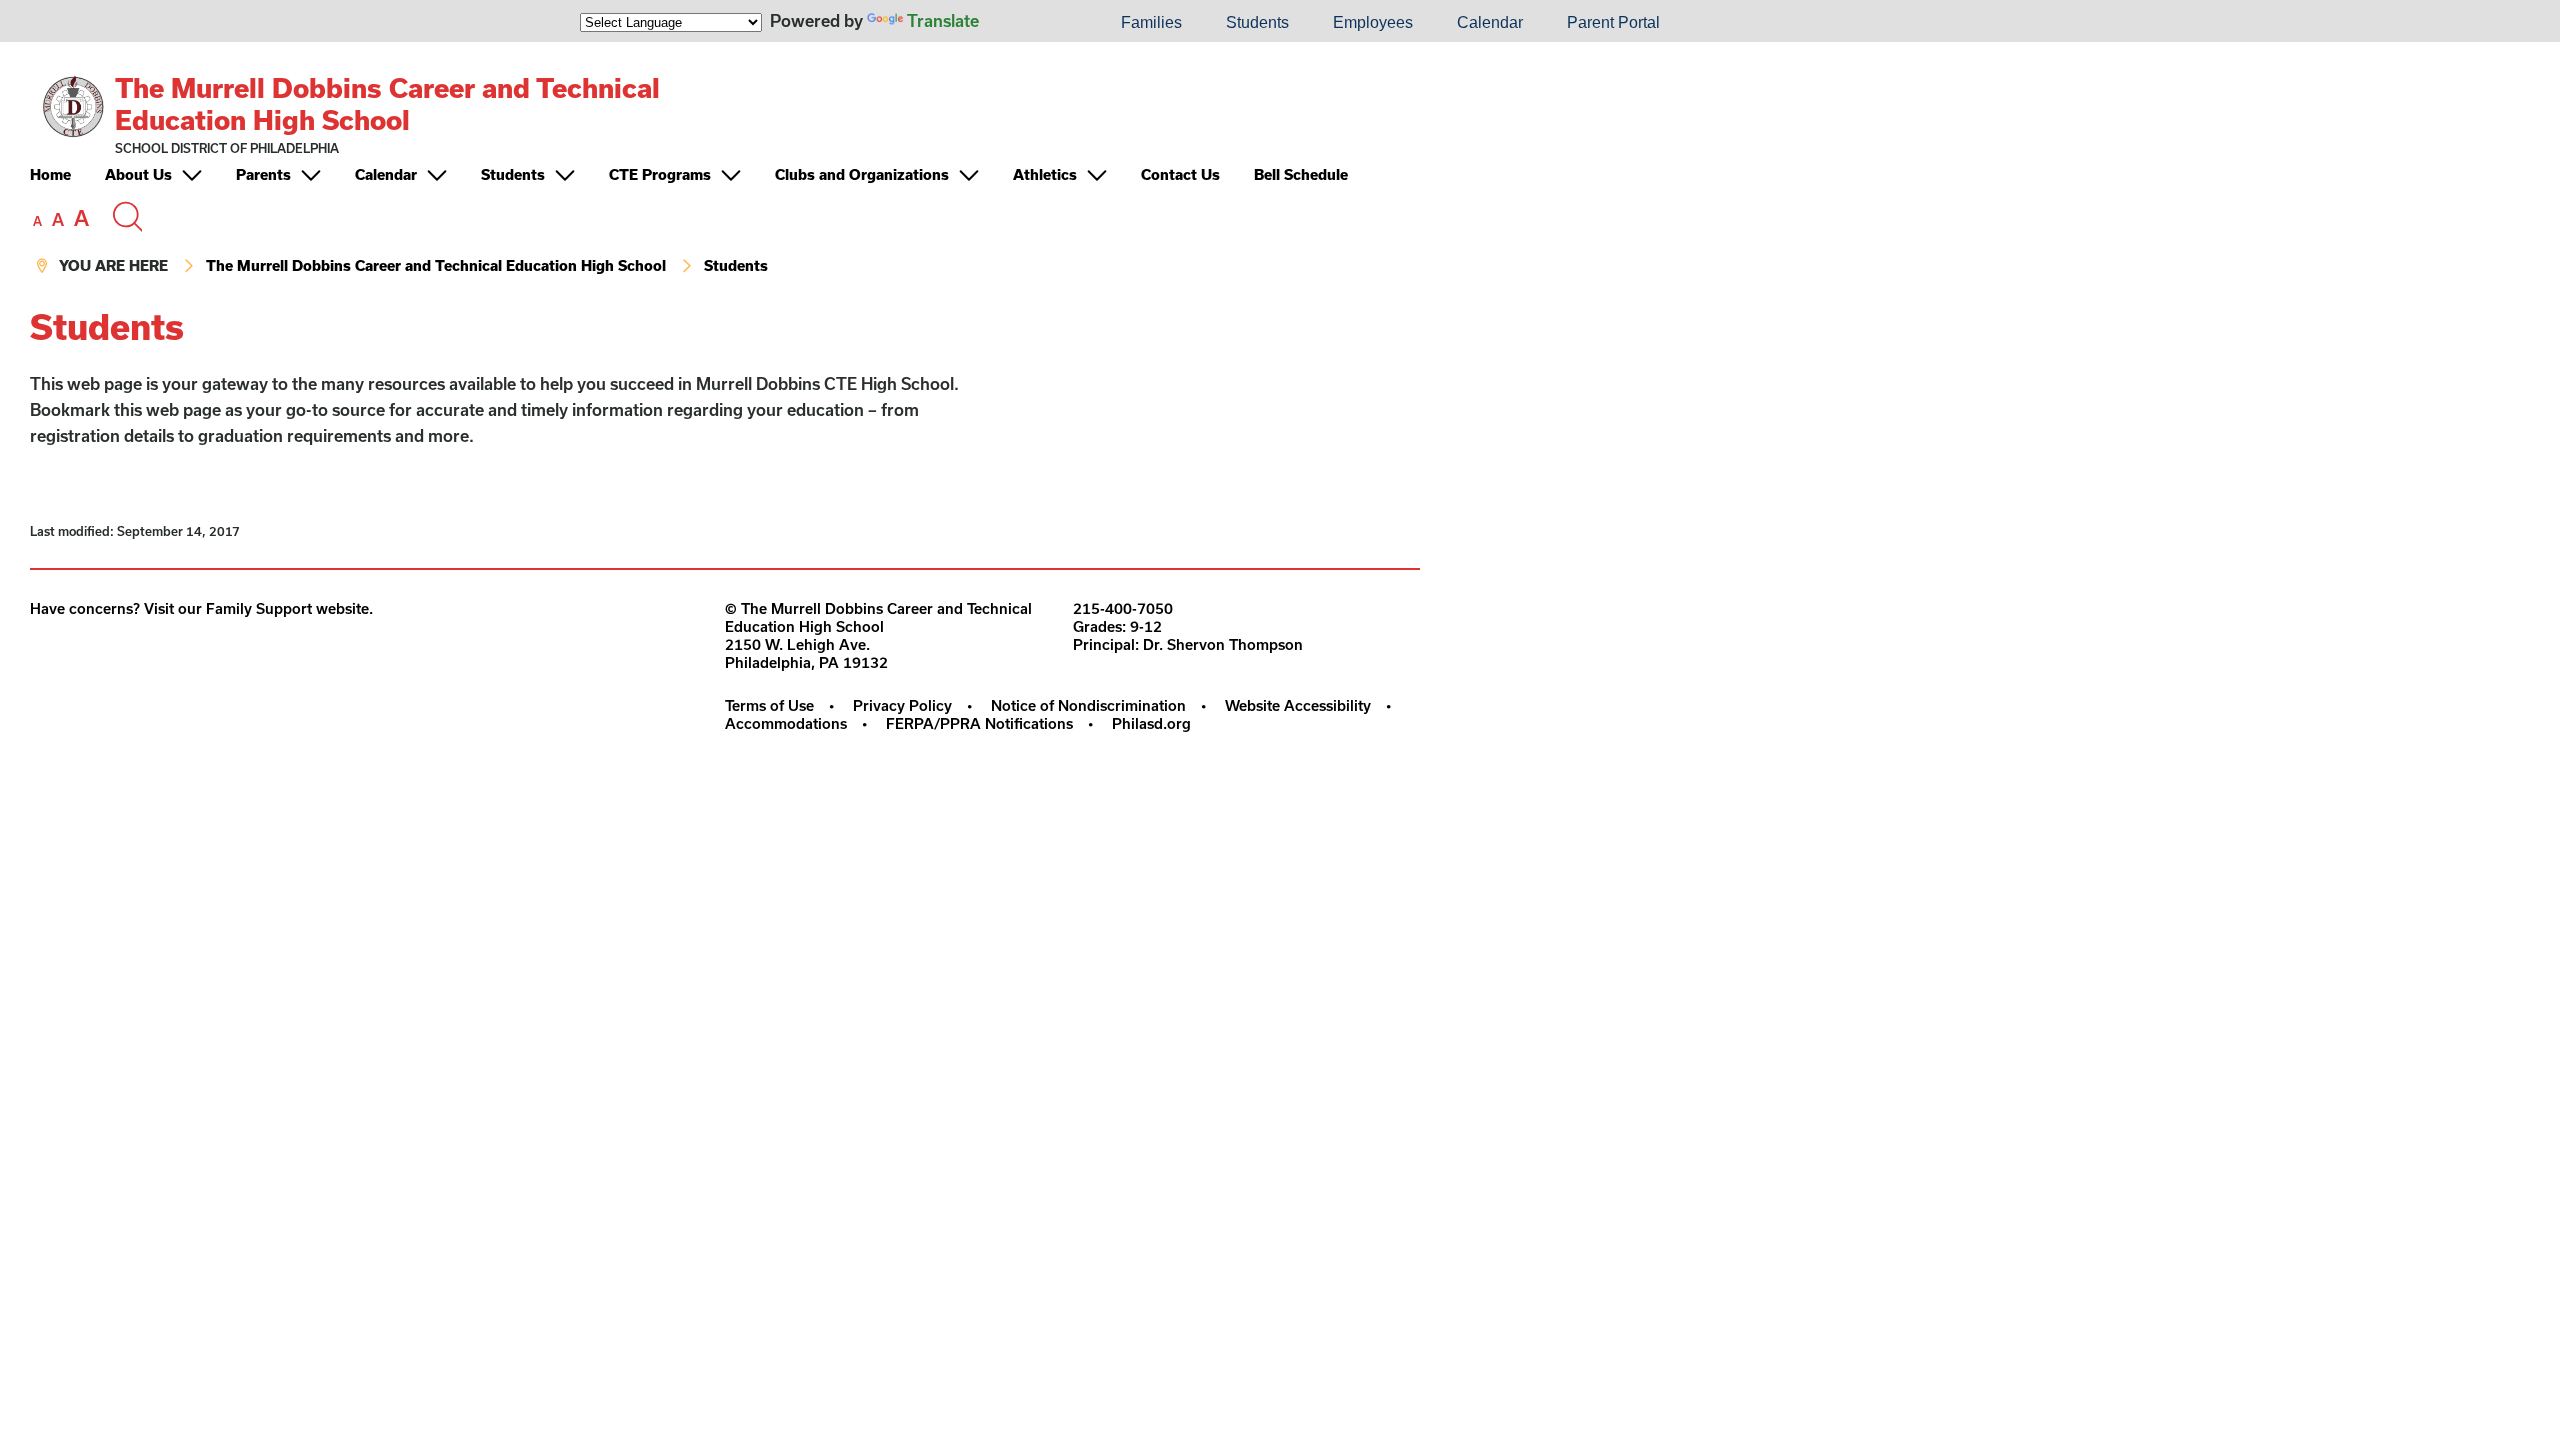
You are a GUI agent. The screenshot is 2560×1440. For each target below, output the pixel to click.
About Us (138, 174)
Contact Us (1180, 174)
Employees (1373, 22)
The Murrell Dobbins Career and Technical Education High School (387, 103)
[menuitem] (1031, 23)
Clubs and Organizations (862, 174)
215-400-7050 (1123, 608)
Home (50, 174)
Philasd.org (1151, 723)
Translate (943, 20)
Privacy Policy (902, 705)
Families (1151, 22)
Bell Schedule (1301, 174)
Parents (263, 174)
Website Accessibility (1298, 705)
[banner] (725, 175)
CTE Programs (660, 174)
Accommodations (786, 723)
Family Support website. (289, 608)
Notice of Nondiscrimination (1088, 705)
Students (1257, 22)
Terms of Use (769, 705)
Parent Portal (1613, 22)
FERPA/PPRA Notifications (979, 723)
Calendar (1490, 22)
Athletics (1045, 174)
